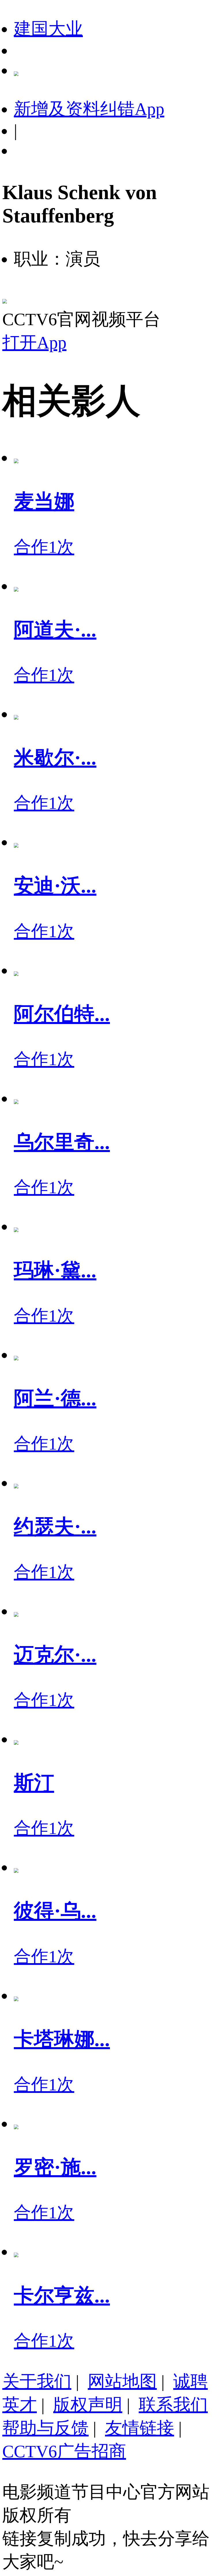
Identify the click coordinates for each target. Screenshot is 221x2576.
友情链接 (140, 2428)
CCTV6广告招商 (64, 2451)
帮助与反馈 (45, 2428)
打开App (34, 343)
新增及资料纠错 (89, 109)
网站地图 (122, 2381)
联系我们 (173, 2405)
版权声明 (88, 2405)
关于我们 (37, 2381)
